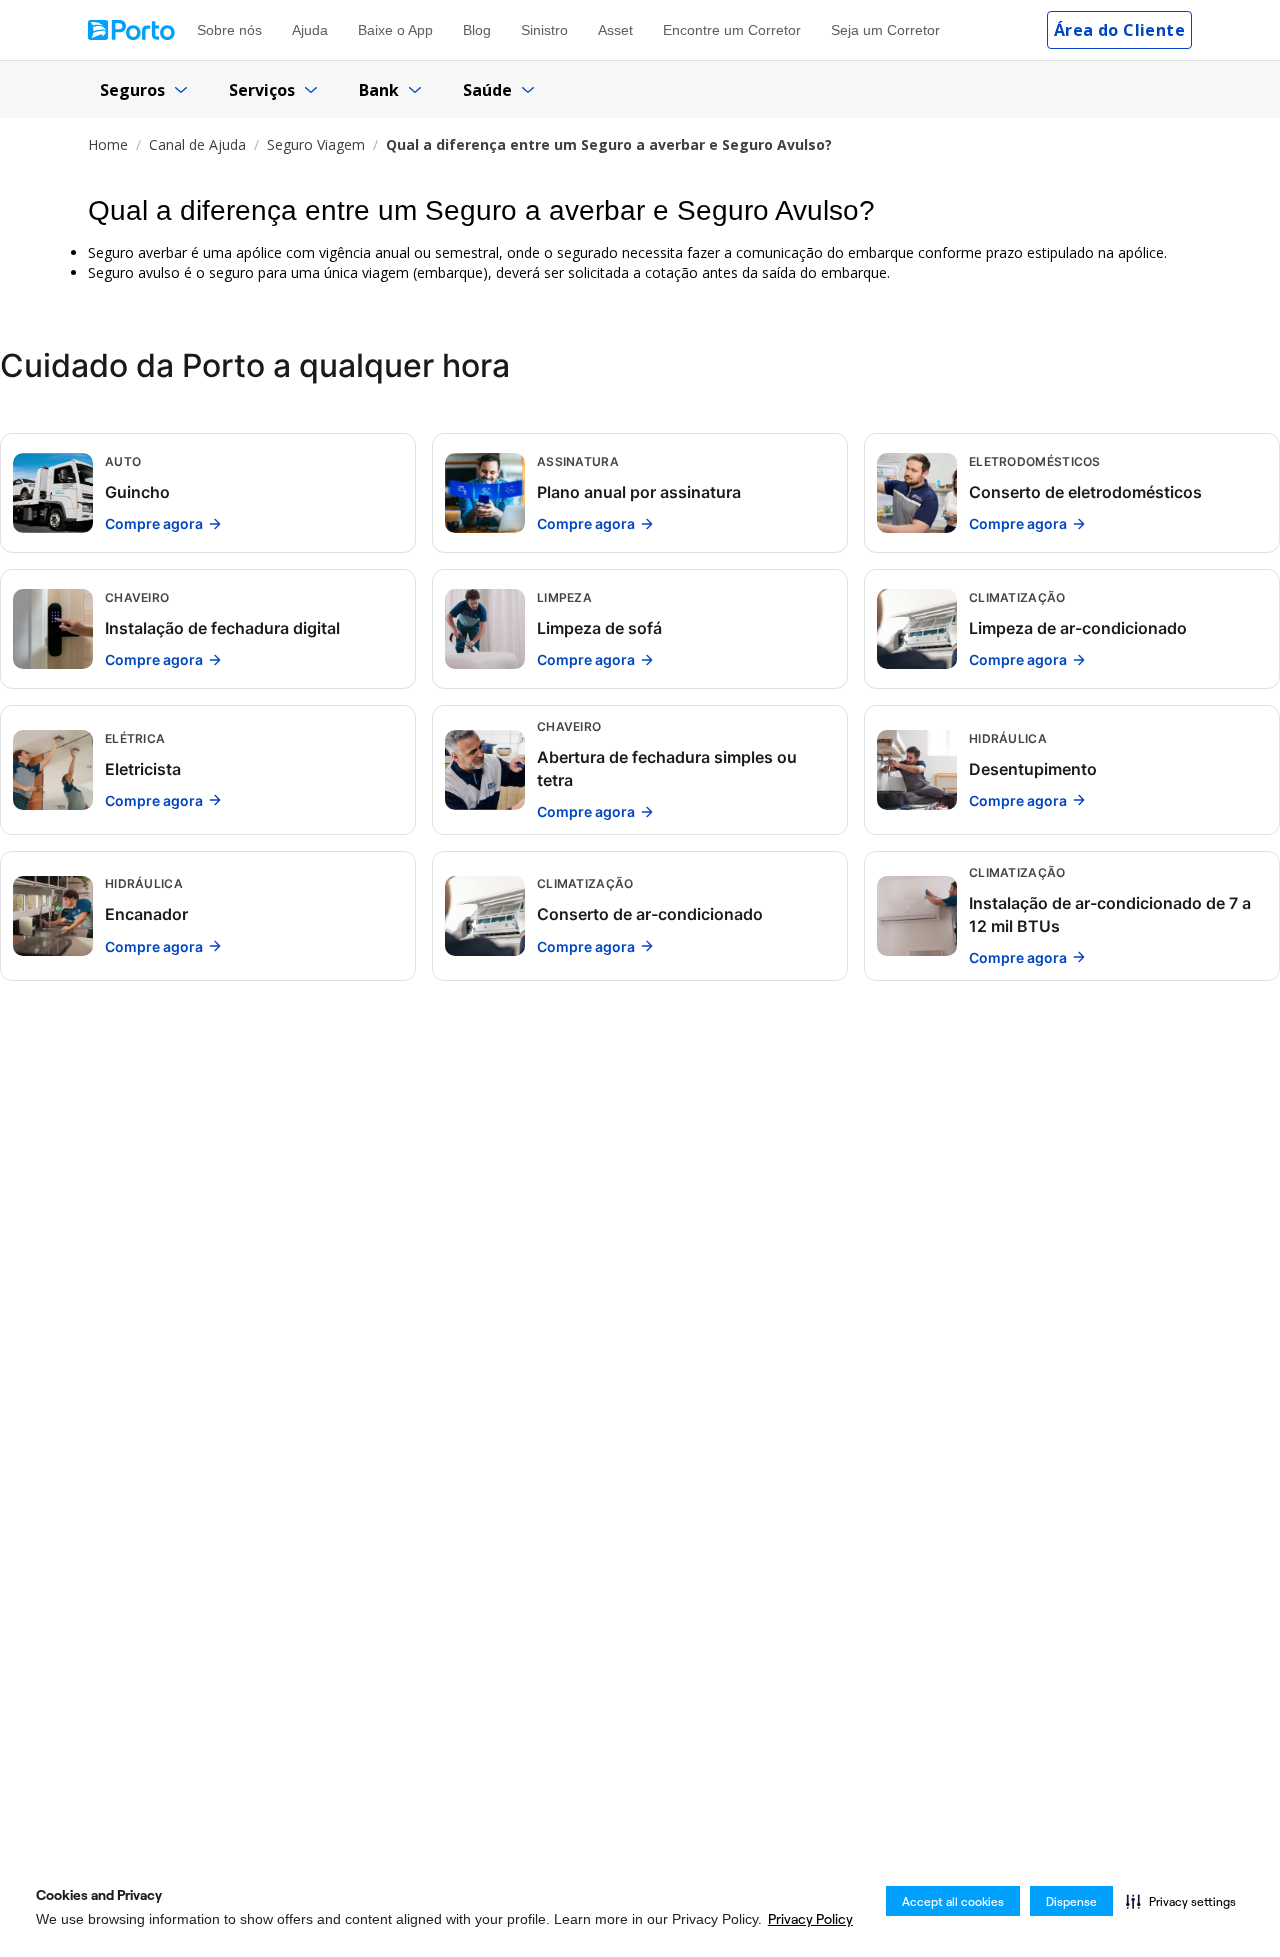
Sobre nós (229, 30)
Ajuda (310, 30)
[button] (1181, 1901)
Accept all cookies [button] (953, 1901)
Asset (615, 30)
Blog (477, 30)
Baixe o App (395, 30)
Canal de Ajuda (197, 144)
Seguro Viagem (316, 144)
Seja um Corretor (885, 30)
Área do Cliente (1119, 30)
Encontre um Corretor (732, 30)
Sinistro (544, 30)
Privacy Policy (810, 1919)
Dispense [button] (1071, 1901)
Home (108, 144)
